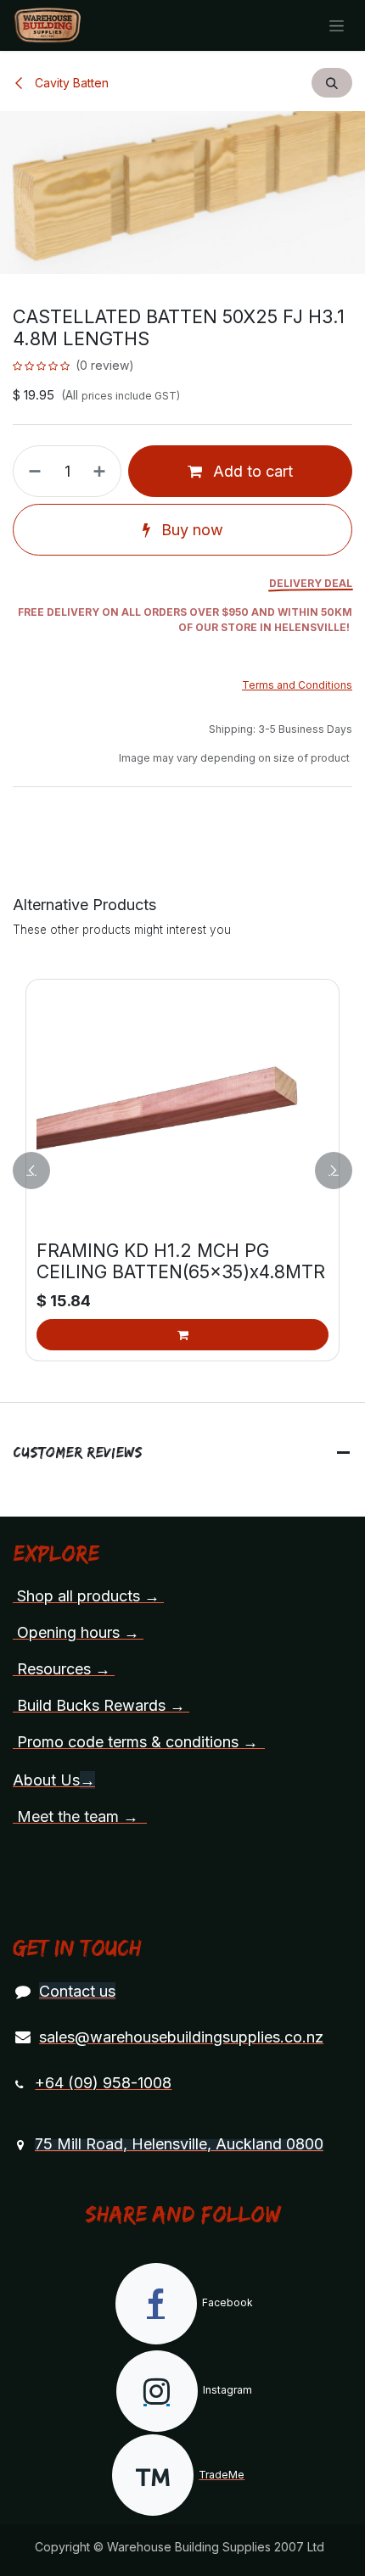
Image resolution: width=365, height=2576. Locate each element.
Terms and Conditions (297, 685)
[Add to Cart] (182, 1335)
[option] (182, 1170)
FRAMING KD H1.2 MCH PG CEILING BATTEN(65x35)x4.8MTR (181, 1261)
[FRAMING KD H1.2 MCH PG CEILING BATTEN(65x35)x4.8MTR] (182, 1112)
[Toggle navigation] (337, 26)
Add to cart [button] (251, 471)
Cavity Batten (70, 83)
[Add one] (103, 471)
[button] (332, 83)
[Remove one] (31, 471)
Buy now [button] (190, 530)
